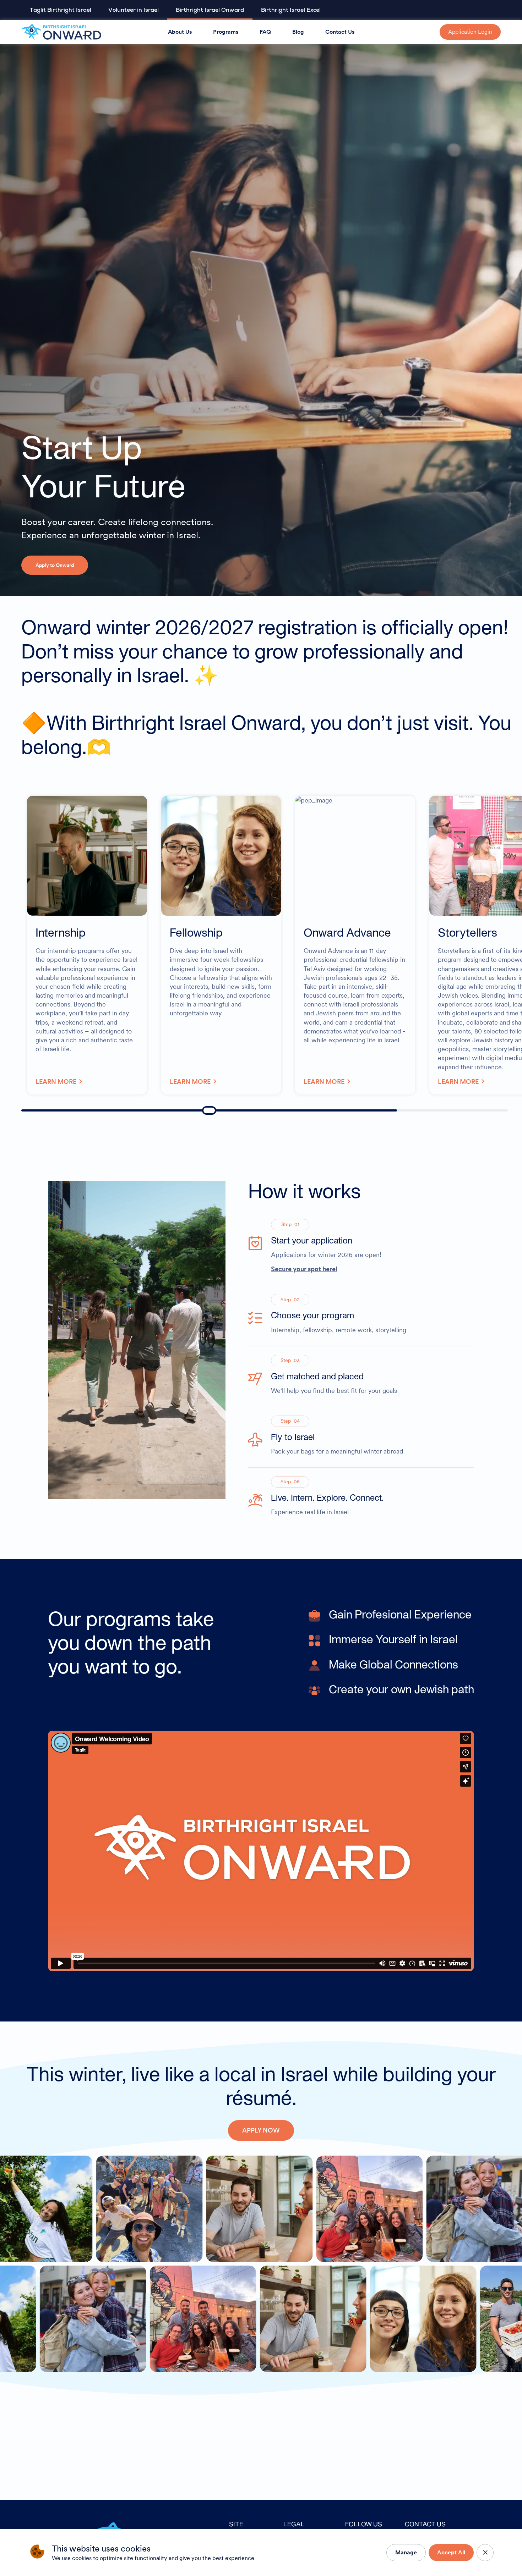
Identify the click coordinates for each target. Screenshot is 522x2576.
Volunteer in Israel (134, 10)
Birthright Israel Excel (291, 10)
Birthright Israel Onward (210, 10)
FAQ (265, 32)
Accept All (451, 2552)
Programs (226, 32)
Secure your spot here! (304, 1269)
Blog (298, 32)
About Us (180, 32)
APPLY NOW (261, 2130)
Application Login (470, 32)
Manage (406, 2552)
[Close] (485, 2553)
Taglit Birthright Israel (61, 10)
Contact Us (340, 32)
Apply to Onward (55, 565)
